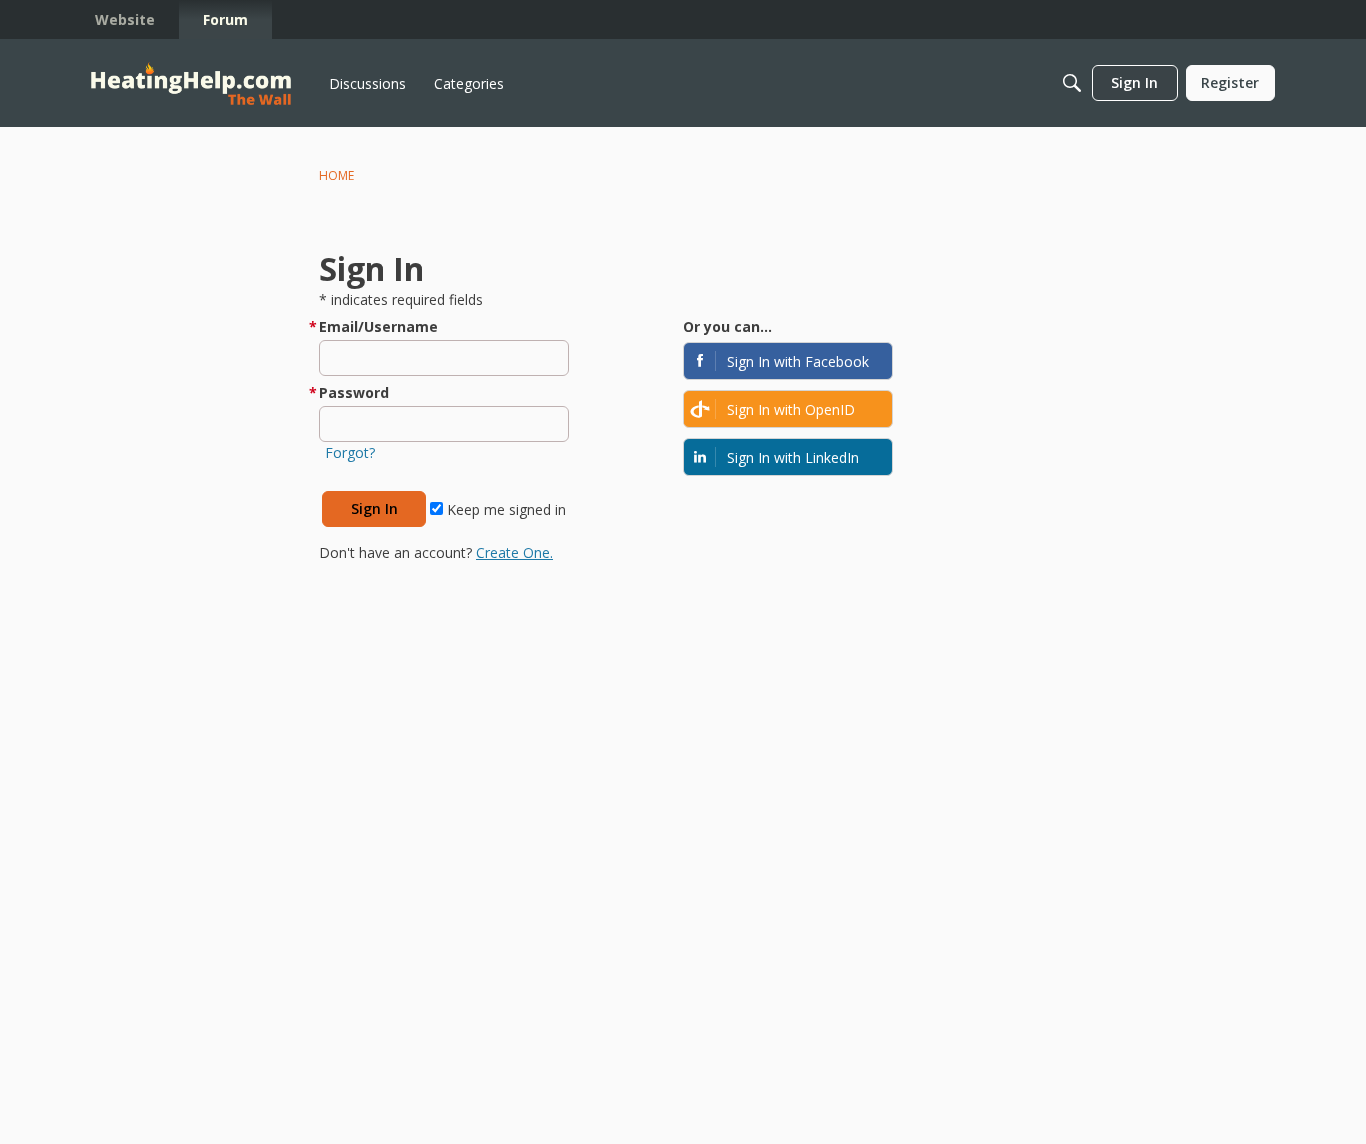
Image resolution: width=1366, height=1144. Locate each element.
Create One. (514, 552)
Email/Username (378, 326)
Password (354, 392)
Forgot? (350, 452)
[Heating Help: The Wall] (191, 83)
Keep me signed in (504, 509)
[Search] (1072, 83)
